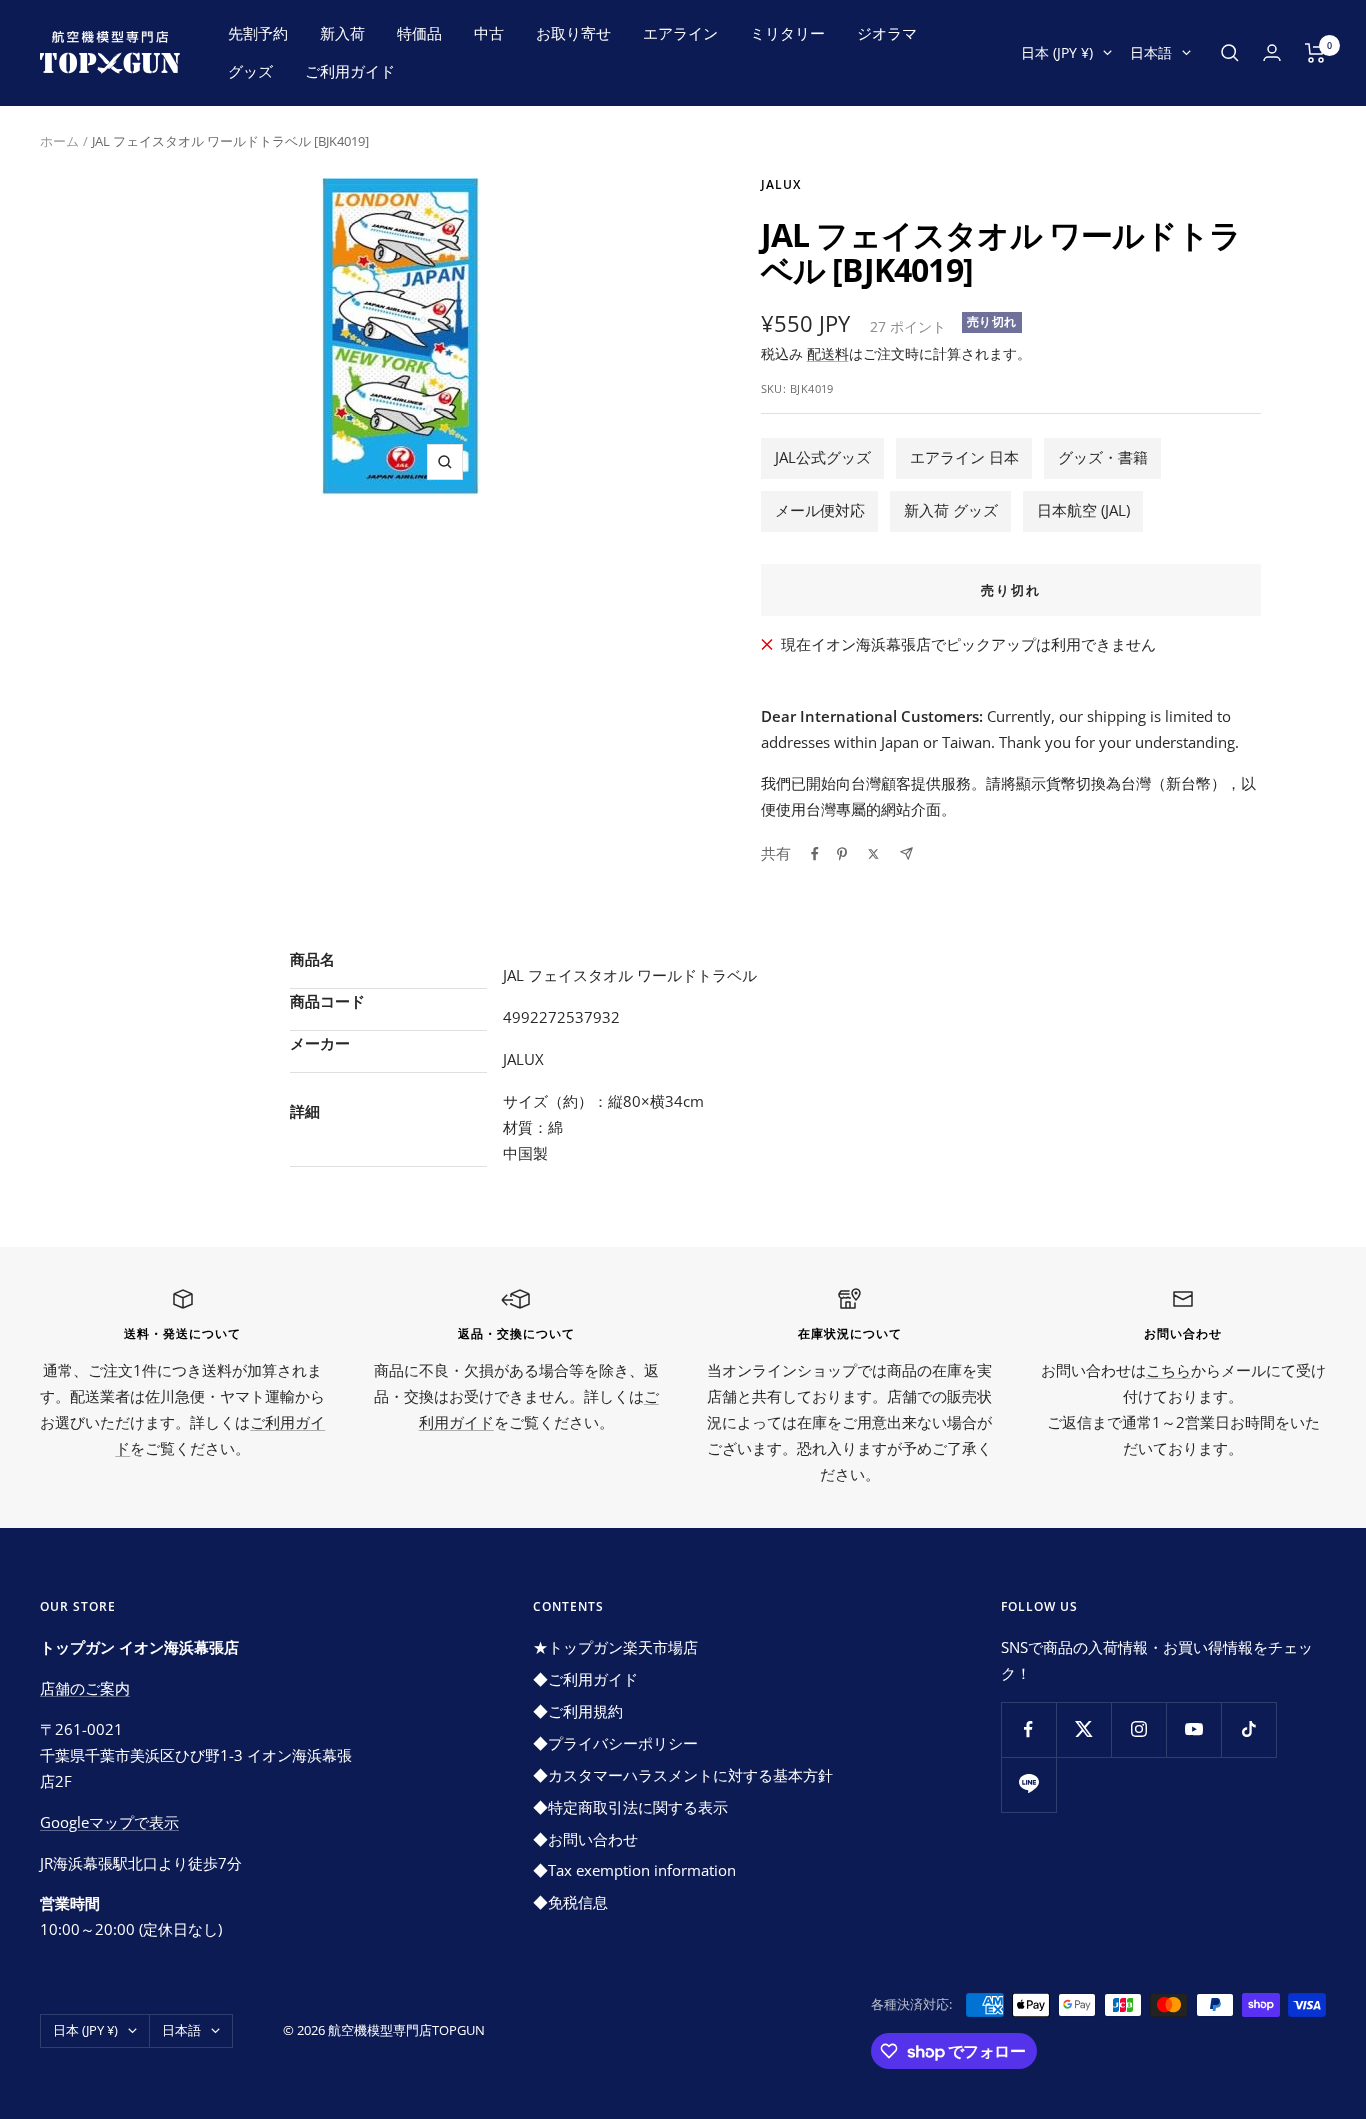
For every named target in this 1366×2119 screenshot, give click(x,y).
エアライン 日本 (964, 457)
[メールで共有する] (906, 853)
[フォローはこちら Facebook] (1028, 1729)
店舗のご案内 (85, 1688)
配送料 (828, 353)
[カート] (1315, 53)
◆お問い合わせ (585, 1839)
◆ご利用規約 (578, 1711)
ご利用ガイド (350, 71)
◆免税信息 (570, 1902)
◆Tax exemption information (634, 1870)
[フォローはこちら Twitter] (1083, 1729)
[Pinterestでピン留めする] (842, 854)
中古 (489, 33)
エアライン (680, 33)
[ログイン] (1272, 52)
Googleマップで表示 (109, 1822)
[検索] (1230, 53)
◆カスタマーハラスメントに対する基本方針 (683, 1775)
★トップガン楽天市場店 (615, 1647)
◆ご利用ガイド (585, 1679)
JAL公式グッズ (823, 457)
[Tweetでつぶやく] (873, 854)
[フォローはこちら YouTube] (1193, 1729)
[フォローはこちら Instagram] (1138, 1729)
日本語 (1151, 52)
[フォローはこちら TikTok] (1248, 1729)
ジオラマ (887, 33)
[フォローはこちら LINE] (1028, 1784)
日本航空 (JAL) (1083, 510)
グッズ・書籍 (1103, 457)
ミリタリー (787, 33)
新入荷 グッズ (951, 510)
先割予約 (258, 33)
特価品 (419, 33)
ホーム (59, 141)
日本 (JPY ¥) (1057, 52)
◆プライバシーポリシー (615, 1743)
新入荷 (342, 33)
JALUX (781, 184)
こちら (1168, 1370)
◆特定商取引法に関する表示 (630, 1807)
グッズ (250, 71)
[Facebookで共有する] (815, 854)
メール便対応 (820, 510)
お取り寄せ (573, 33)
